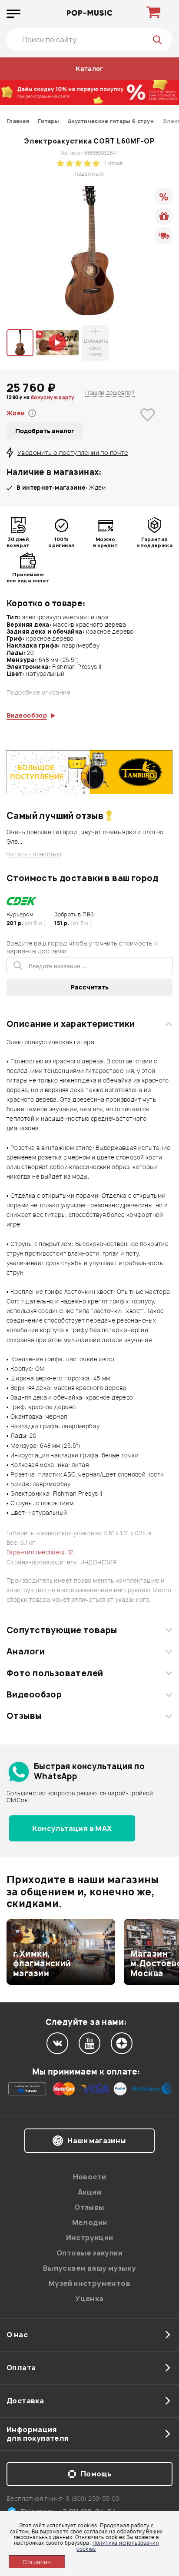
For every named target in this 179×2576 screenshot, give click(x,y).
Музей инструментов (89, 2283)
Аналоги (26, 1651)
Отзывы (24, 1716)
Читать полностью (34, 854)
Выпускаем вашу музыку (89, 2268)
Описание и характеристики (71, 1024)
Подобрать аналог (45, 431)
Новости (90, 2177)
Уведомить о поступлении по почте (73, 453)
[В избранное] (148, 428)
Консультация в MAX (72, 1828)
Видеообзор (34, 1694)
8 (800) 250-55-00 (93, 2498)
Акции (89, 2192)
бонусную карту (53, 397)
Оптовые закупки (89, 2253)
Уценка (89, 2299)
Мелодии (90, 2222)
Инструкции (90, 2238)
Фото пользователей (55, 1673)
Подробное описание (38, 693)
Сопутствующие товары (62, 1630)
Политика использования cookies (118, 2546)
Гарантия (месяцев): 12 (40, 1552)
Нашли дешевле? (110, 393)
